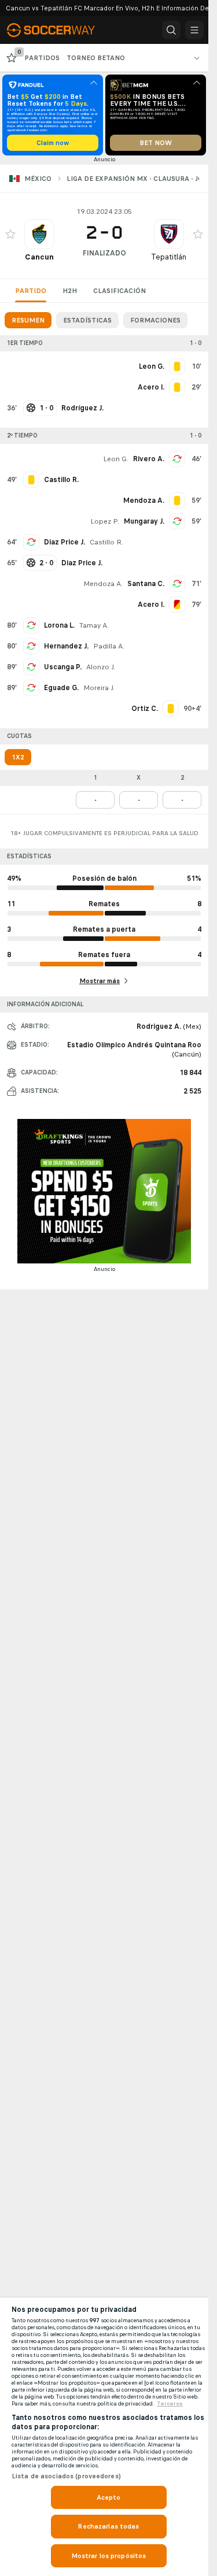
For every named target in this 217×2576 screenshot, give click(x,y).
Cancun (39, 257)
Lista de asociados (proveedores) (66, 2476)
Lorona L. (59, 625)
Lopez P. (105, 521)
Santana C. (146, 584)
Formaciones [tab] (155, 320)
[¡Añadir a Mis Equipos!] (10, 234)
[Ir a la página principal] (59, 30)
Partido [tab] (31, 291)
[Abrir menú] (194, 30)
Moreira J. (99, 688)
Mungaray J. (144, 521)
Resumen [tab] (28, 320)
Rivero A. (149, 459)
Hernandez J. (66, 646)
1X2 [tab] (18, 757)
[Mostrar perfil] (39, 234)
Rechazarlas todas (108, 2526)
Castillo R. (106, 542)
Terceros (170, 2404)
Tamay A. (94, 625)
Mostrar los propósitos (109, 2556)
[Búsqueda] (171, 30)
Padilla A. (109, 646)
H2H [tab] (70, 291)
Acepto (109, 2497)
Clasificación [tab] (119, 291)
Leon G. (116, 459)
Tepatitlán (169, 257)
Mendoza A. (103, 584)
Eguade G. (61, 688)
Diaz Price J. (65, 542)
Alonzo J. (101, 667)
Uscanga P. (63, 667)
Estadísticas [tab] (87, 320)
